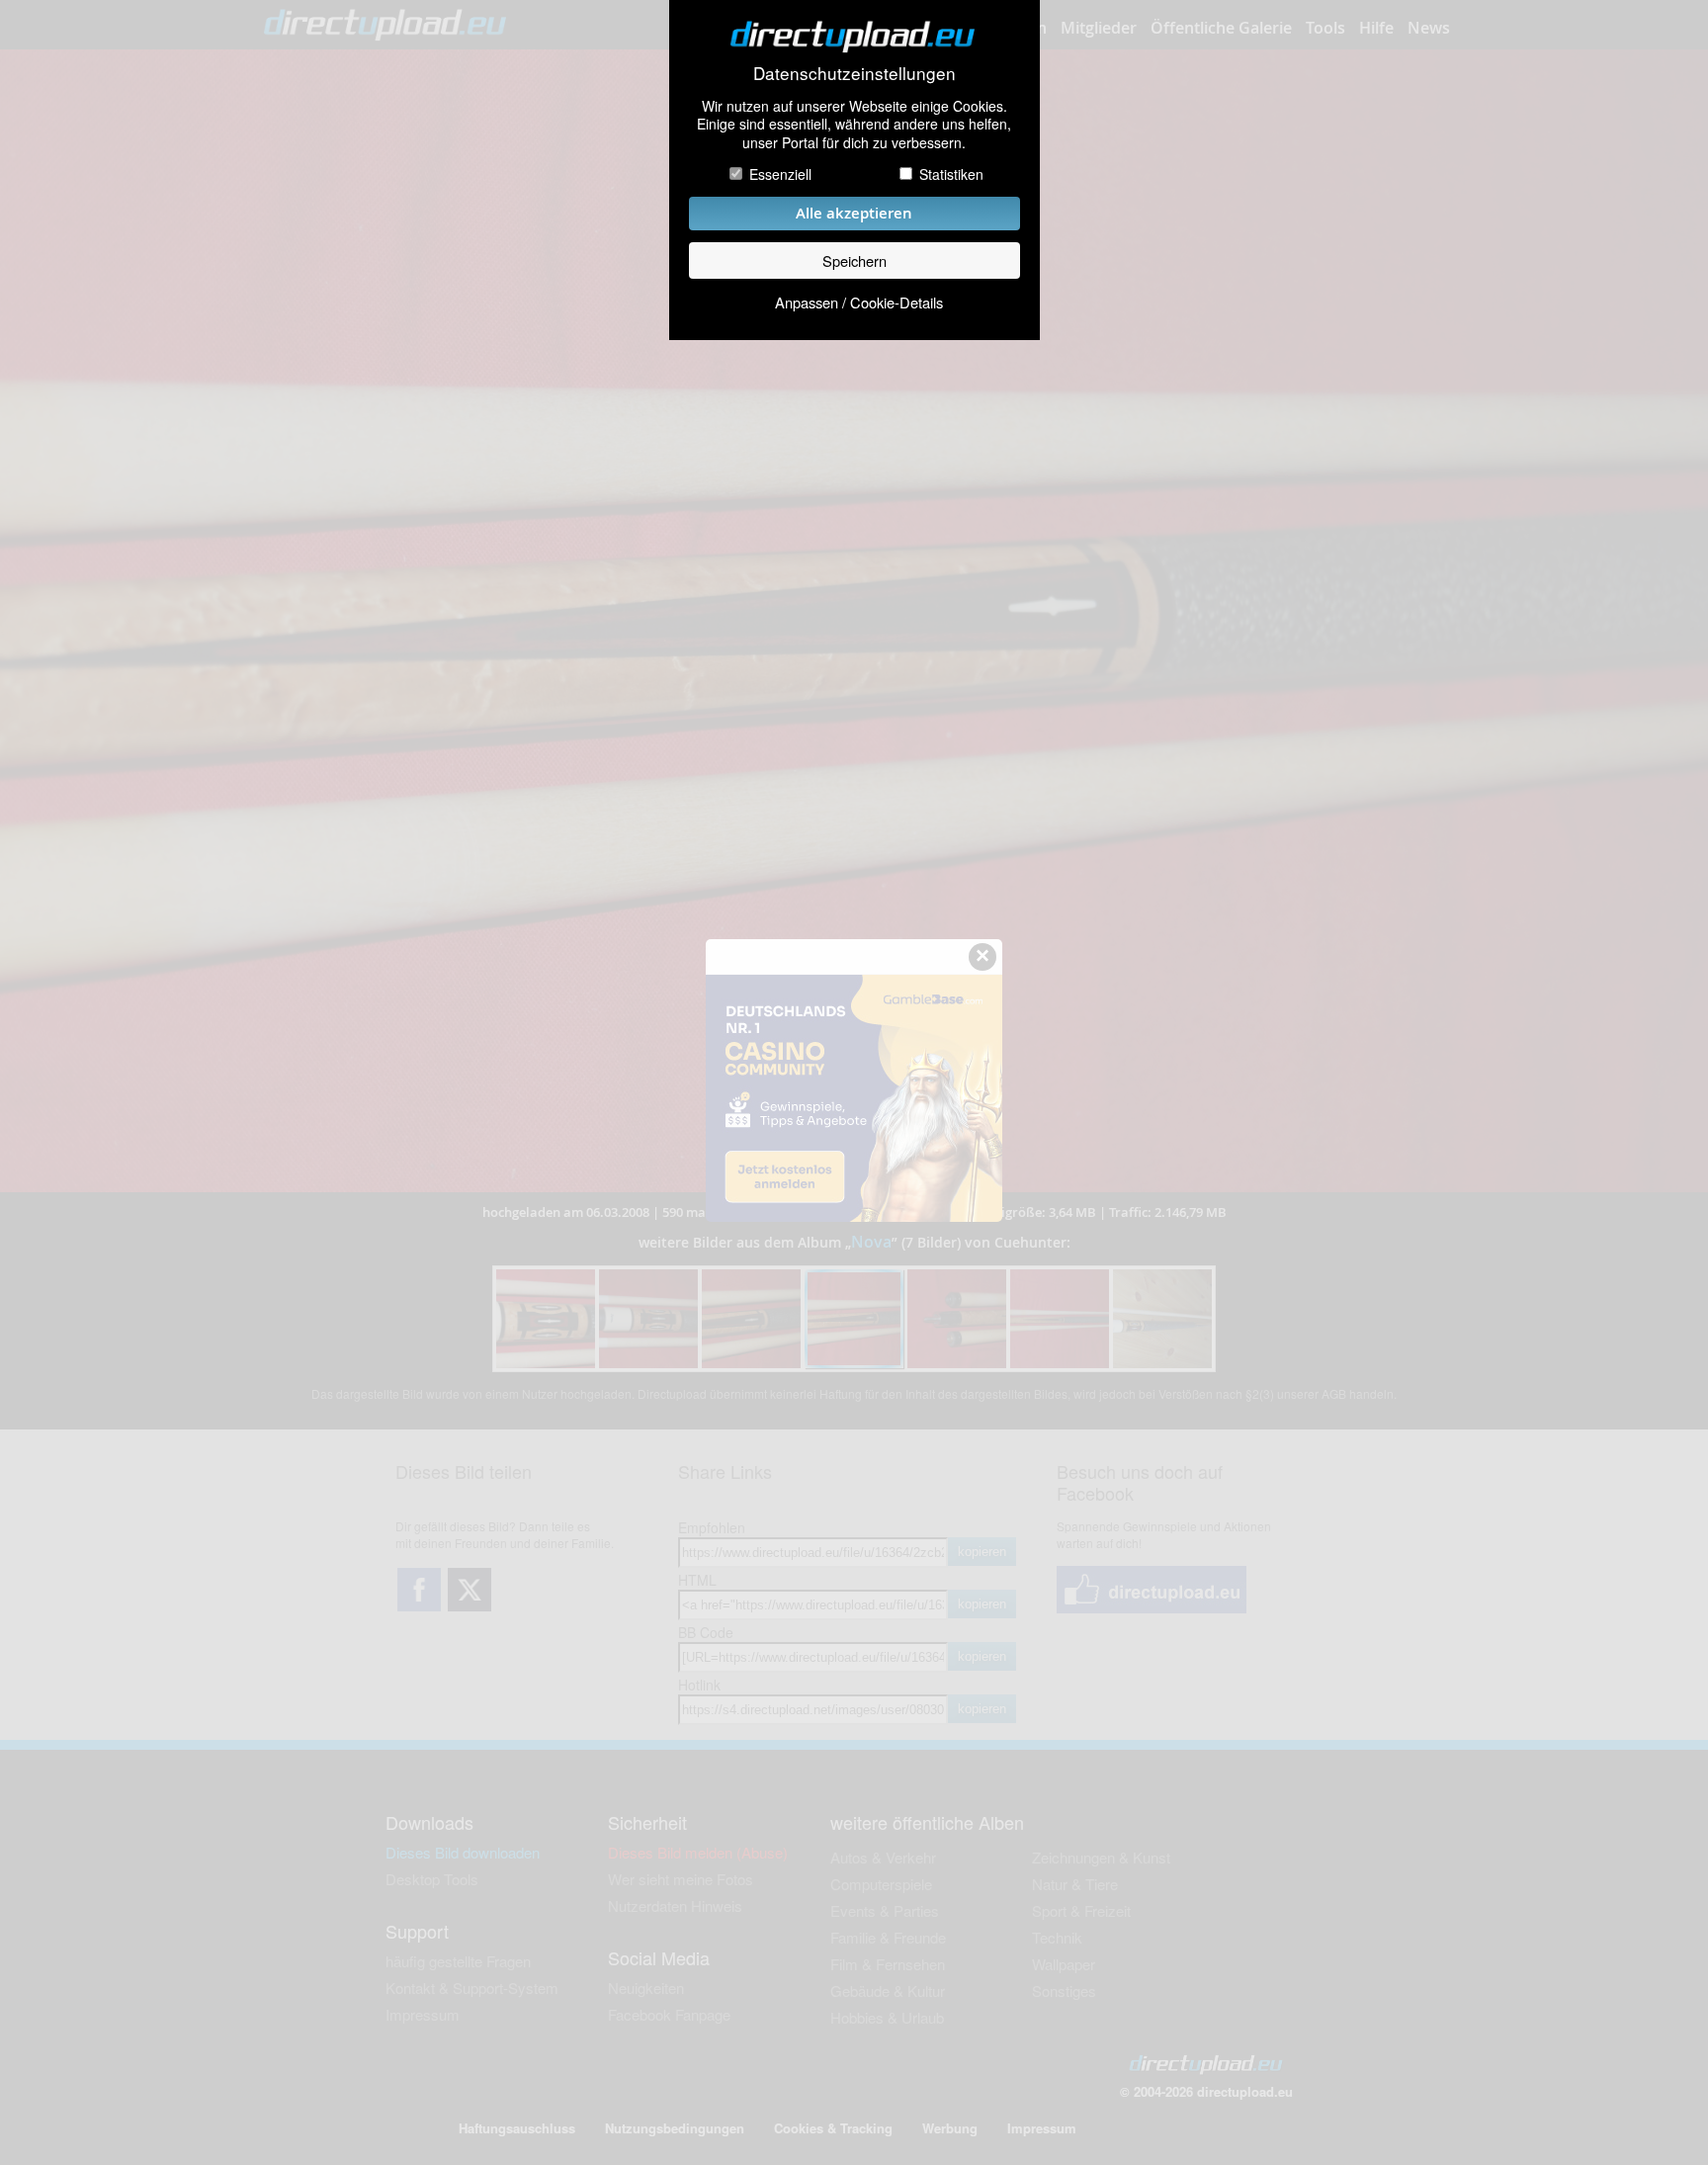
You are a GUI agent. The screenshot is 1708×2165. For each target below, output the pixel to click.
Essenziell (780, 174)
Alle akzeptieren (854, 213)
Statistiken (951, 174)
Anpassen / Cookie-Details (859, 302)
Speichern (854, 260)
